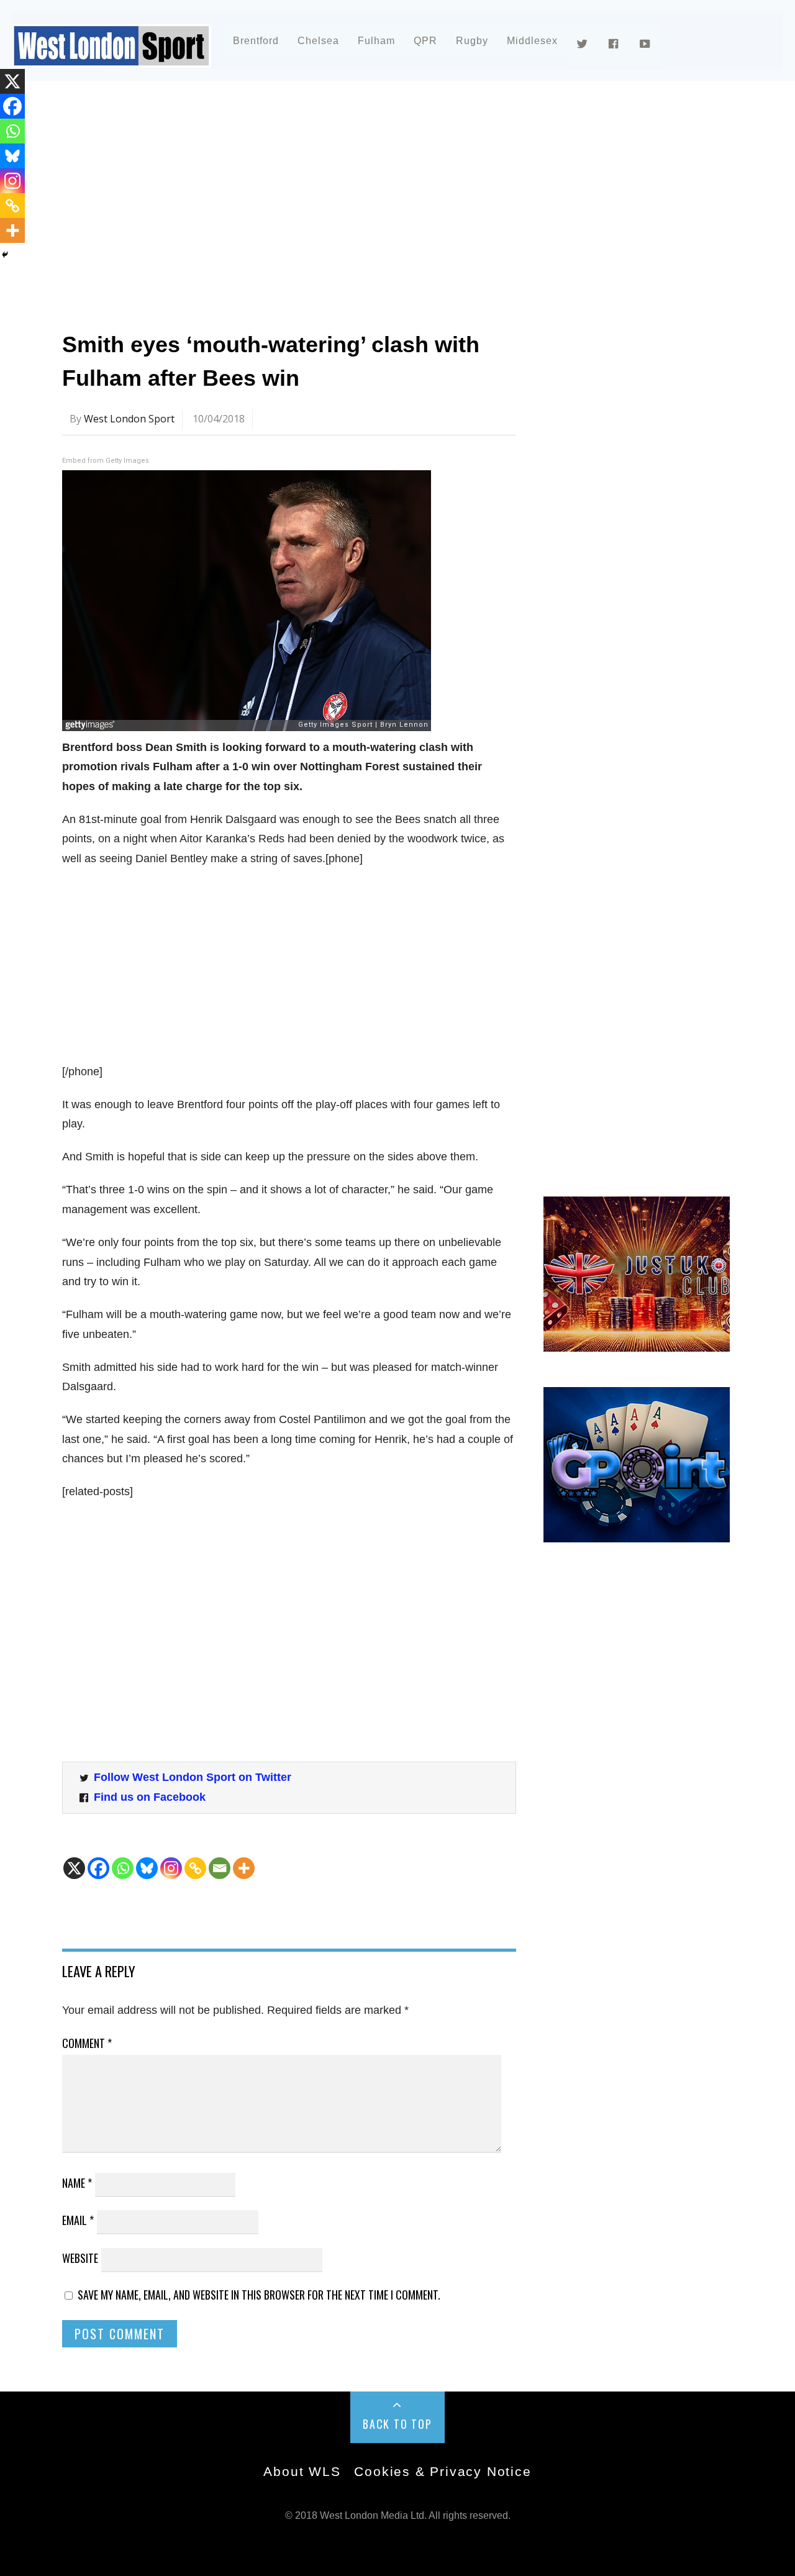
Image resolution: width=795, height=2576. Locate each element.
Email (78, 2220)
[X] (74, 1868)
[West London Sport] (112, 57)
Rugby (472, 41)
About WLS (302, 2471)
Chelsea (318, 41)
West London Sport (129, 419)
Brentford (256, 41)
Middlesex (532, 41)
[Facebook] (98, 1868)
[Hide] (5, 255)
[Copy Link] (195, 1868)
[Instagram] (171, 1868)
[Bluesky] (147, 1868)
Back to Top (397, 2424)
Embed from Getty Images (106, 461)
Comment (87, 2043)
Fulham (376, 41)
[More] (244, 1868)
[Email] (220, 1868)
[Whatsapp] (123, 1868)
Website (80, 2258)
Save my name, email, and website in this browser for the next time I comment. (259, 2295)
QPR (425, 41)
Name (77, 2183)
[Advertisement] (397, 201)
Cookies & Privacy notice (443, 2471)
